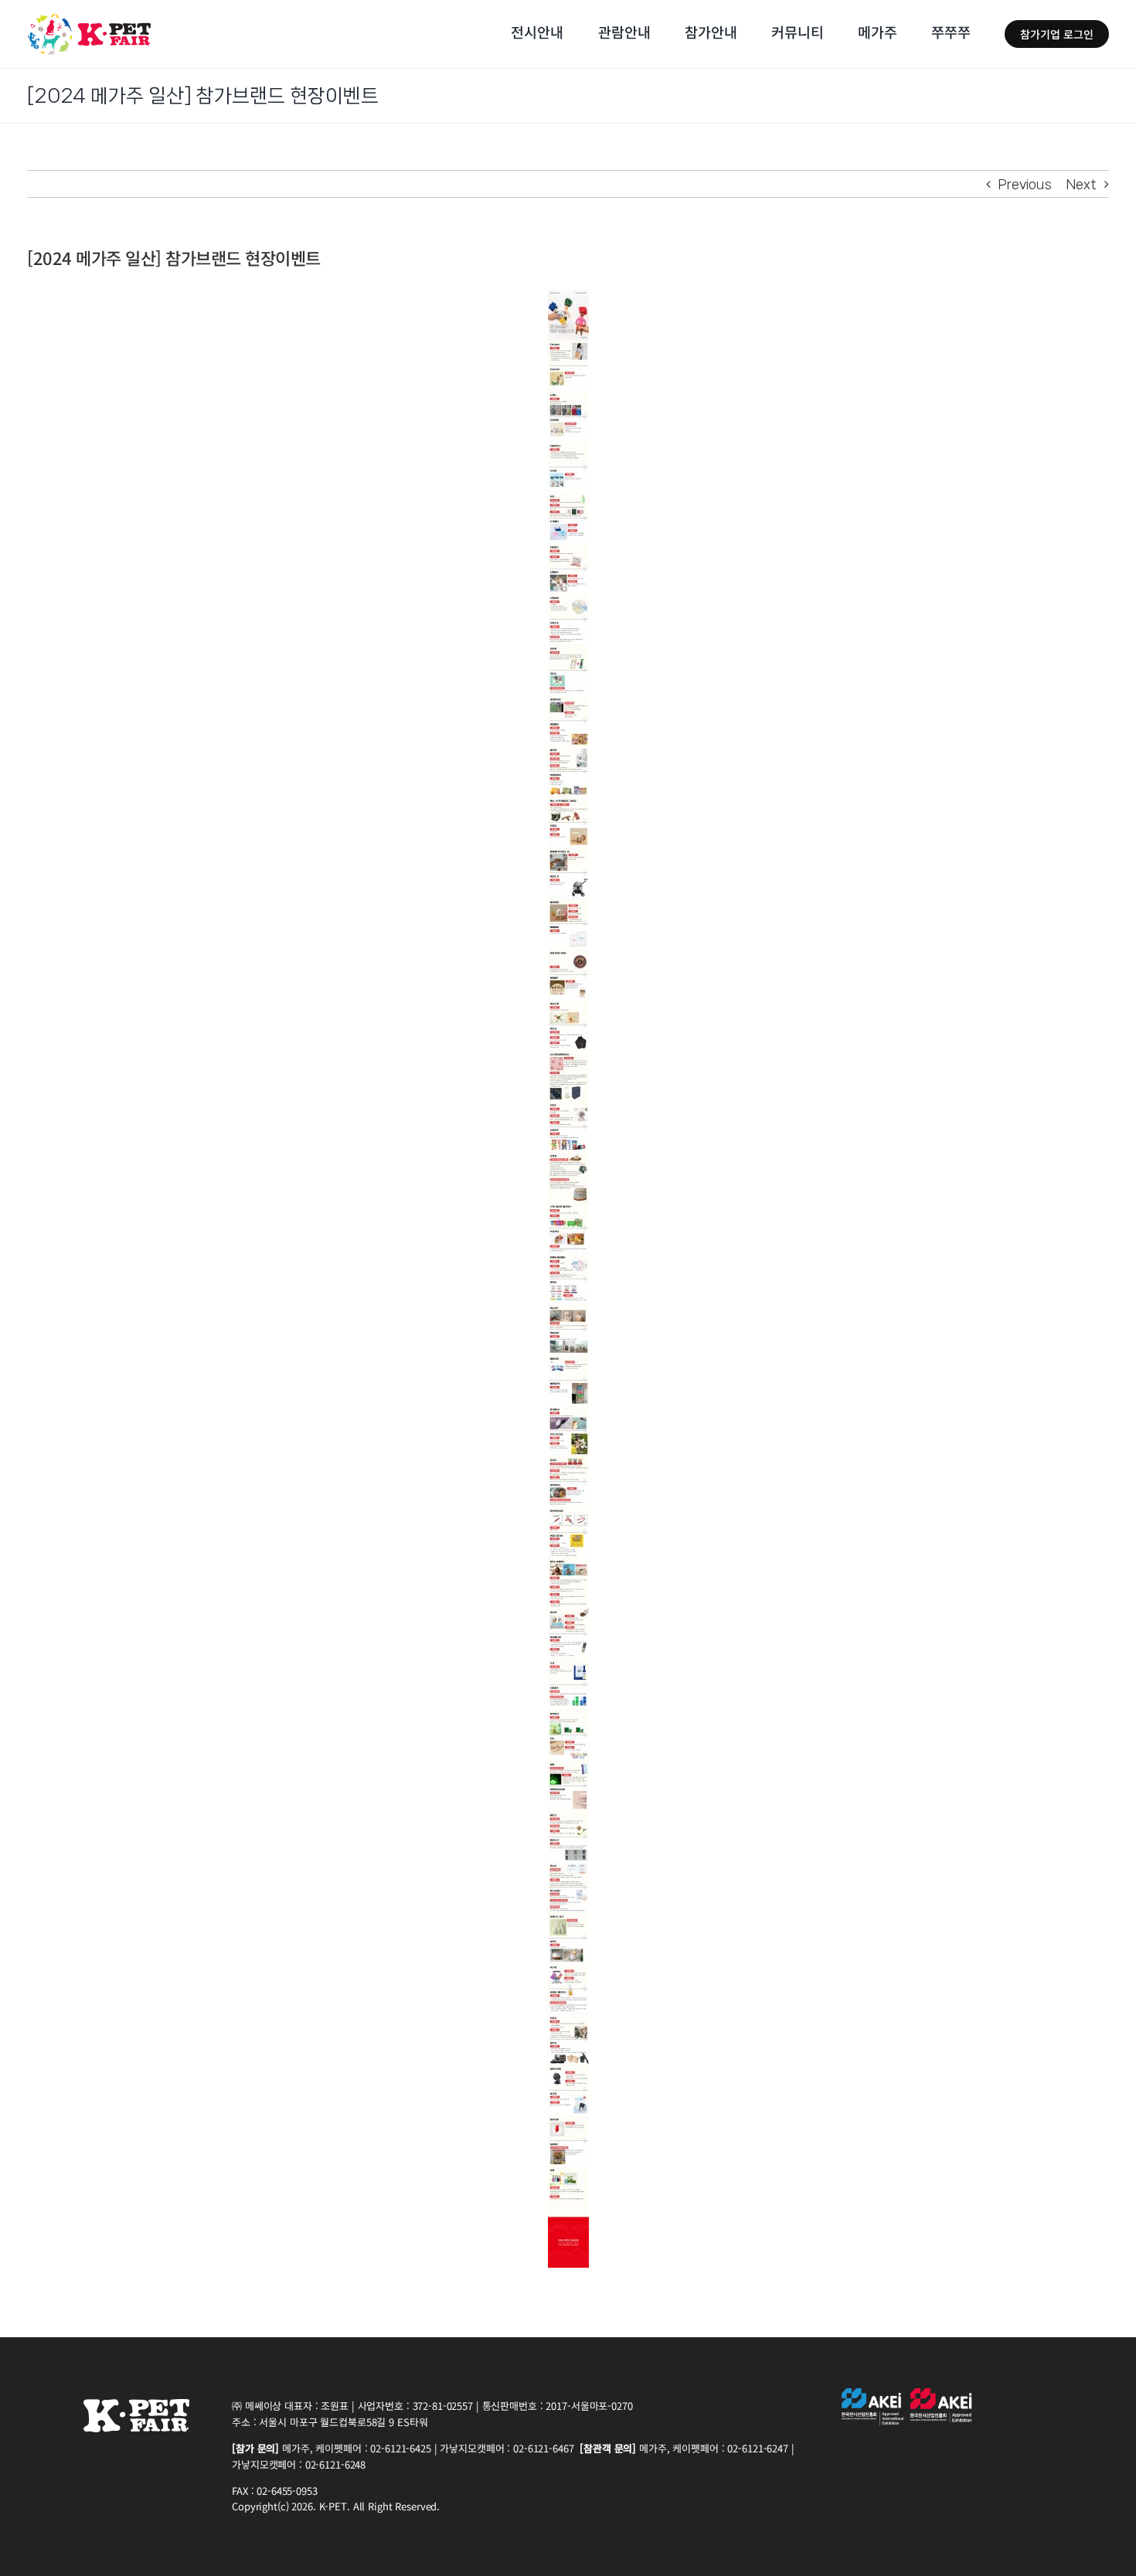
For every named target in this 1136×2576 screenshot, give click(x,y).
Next (1082, 184)
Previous (1025, 184)
